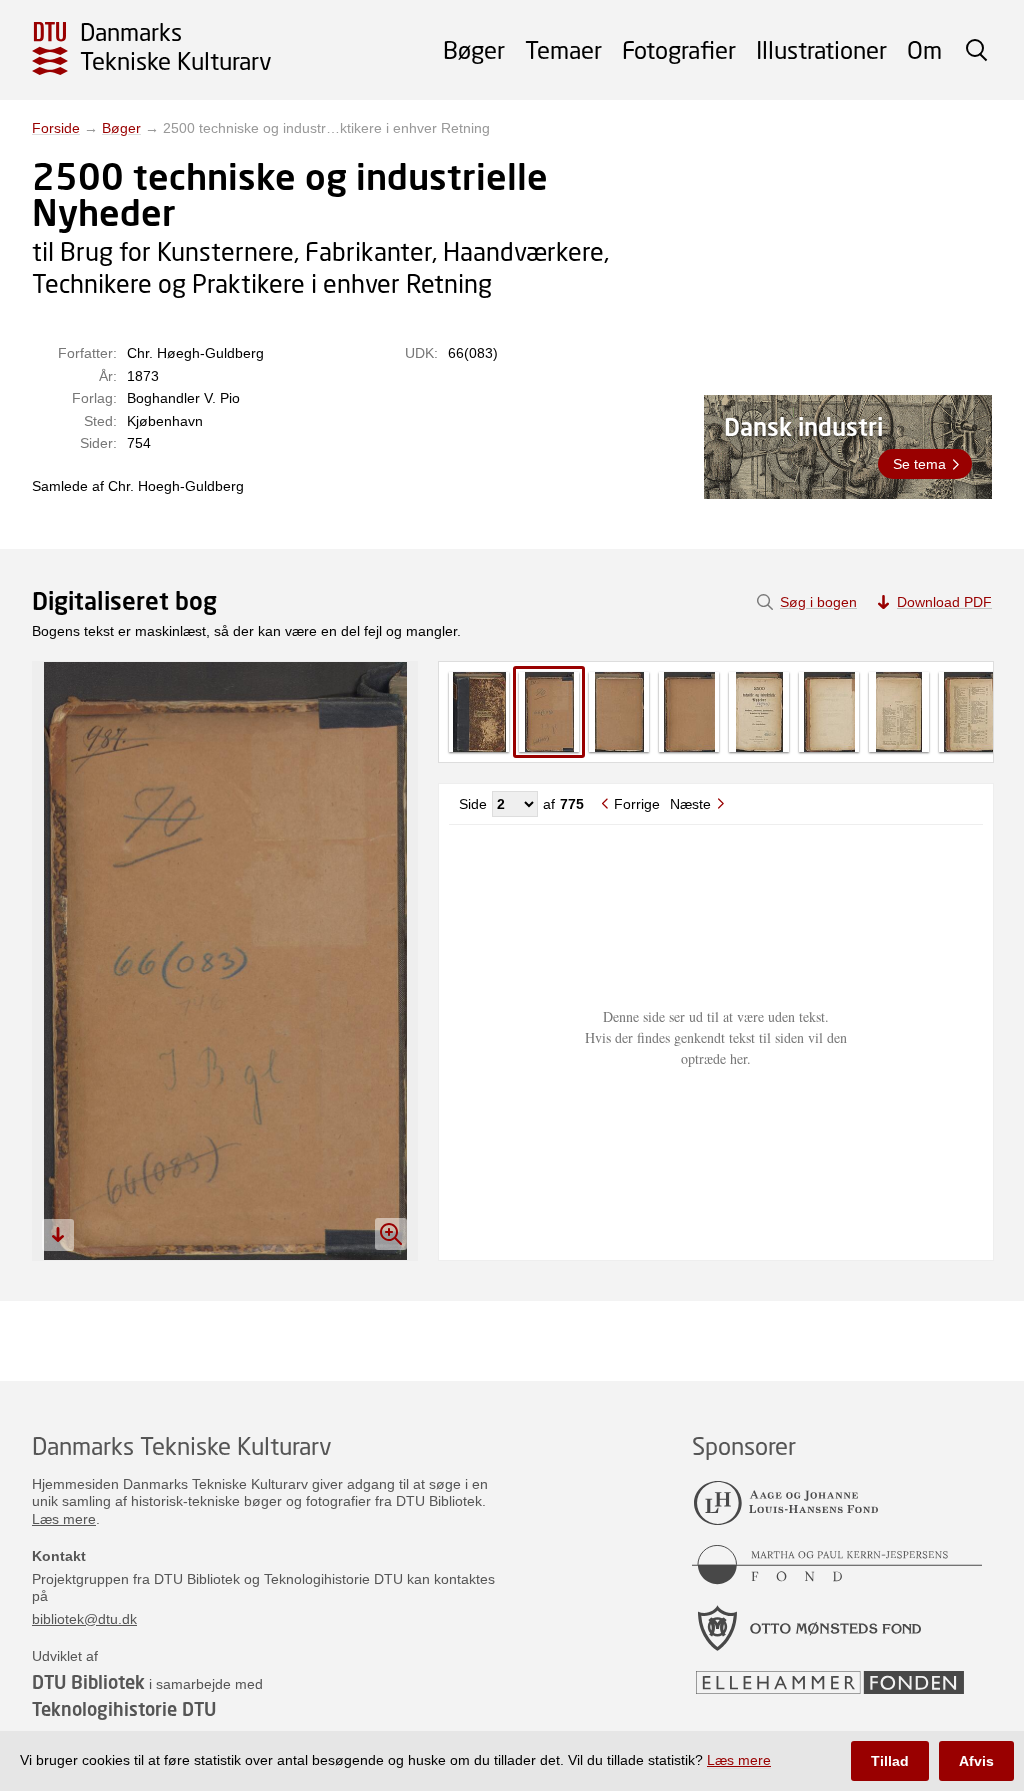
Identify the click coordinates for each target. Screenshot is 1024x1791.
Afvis (976, 1761)
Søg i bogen (818, 602)
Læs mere (64, 1519)
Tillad (890, 1761)
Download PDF (944, 602)
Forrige (637, 804)
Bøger (474, 49)
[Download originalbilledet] (58, 1235)
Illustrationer (821, 49)
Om (924, 49)
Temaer (563, 49)
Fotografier (679, 49)
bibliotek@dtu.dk (84, 1619)
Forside (56, 128)
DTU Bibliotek (88, 1682)
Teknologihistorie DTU (124, 1709)
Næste (690, 804)
